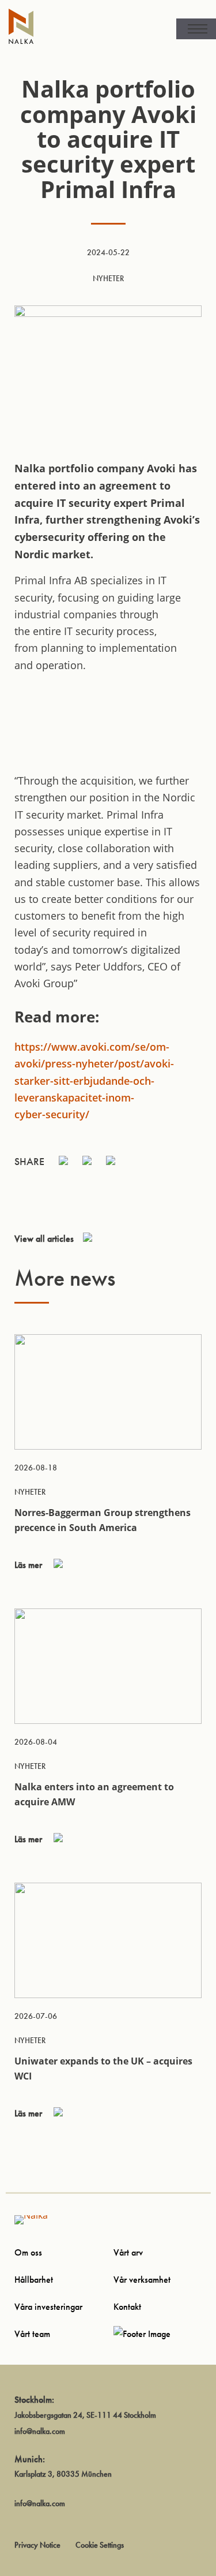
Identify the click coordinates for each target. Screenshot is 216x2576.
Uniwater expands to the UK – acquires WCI (103, 2069)
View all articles (44, 1239)
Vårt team (32, 2334)
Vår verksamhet (142, 2280)
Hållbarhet (34, 2280)
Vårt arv (128, 2252)
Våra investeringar (48, 2307)
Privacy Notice (37, 2545)
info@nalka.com (40, 2431)
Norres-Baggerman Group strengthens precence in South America (103, 1520)
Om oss (28, 2252)
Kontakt (127, 2307)
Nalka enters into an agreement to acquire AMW (94, 1794)
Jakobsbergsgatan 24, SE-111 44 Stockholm (85, 2415)
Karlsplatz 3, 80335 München (63, 2474)
